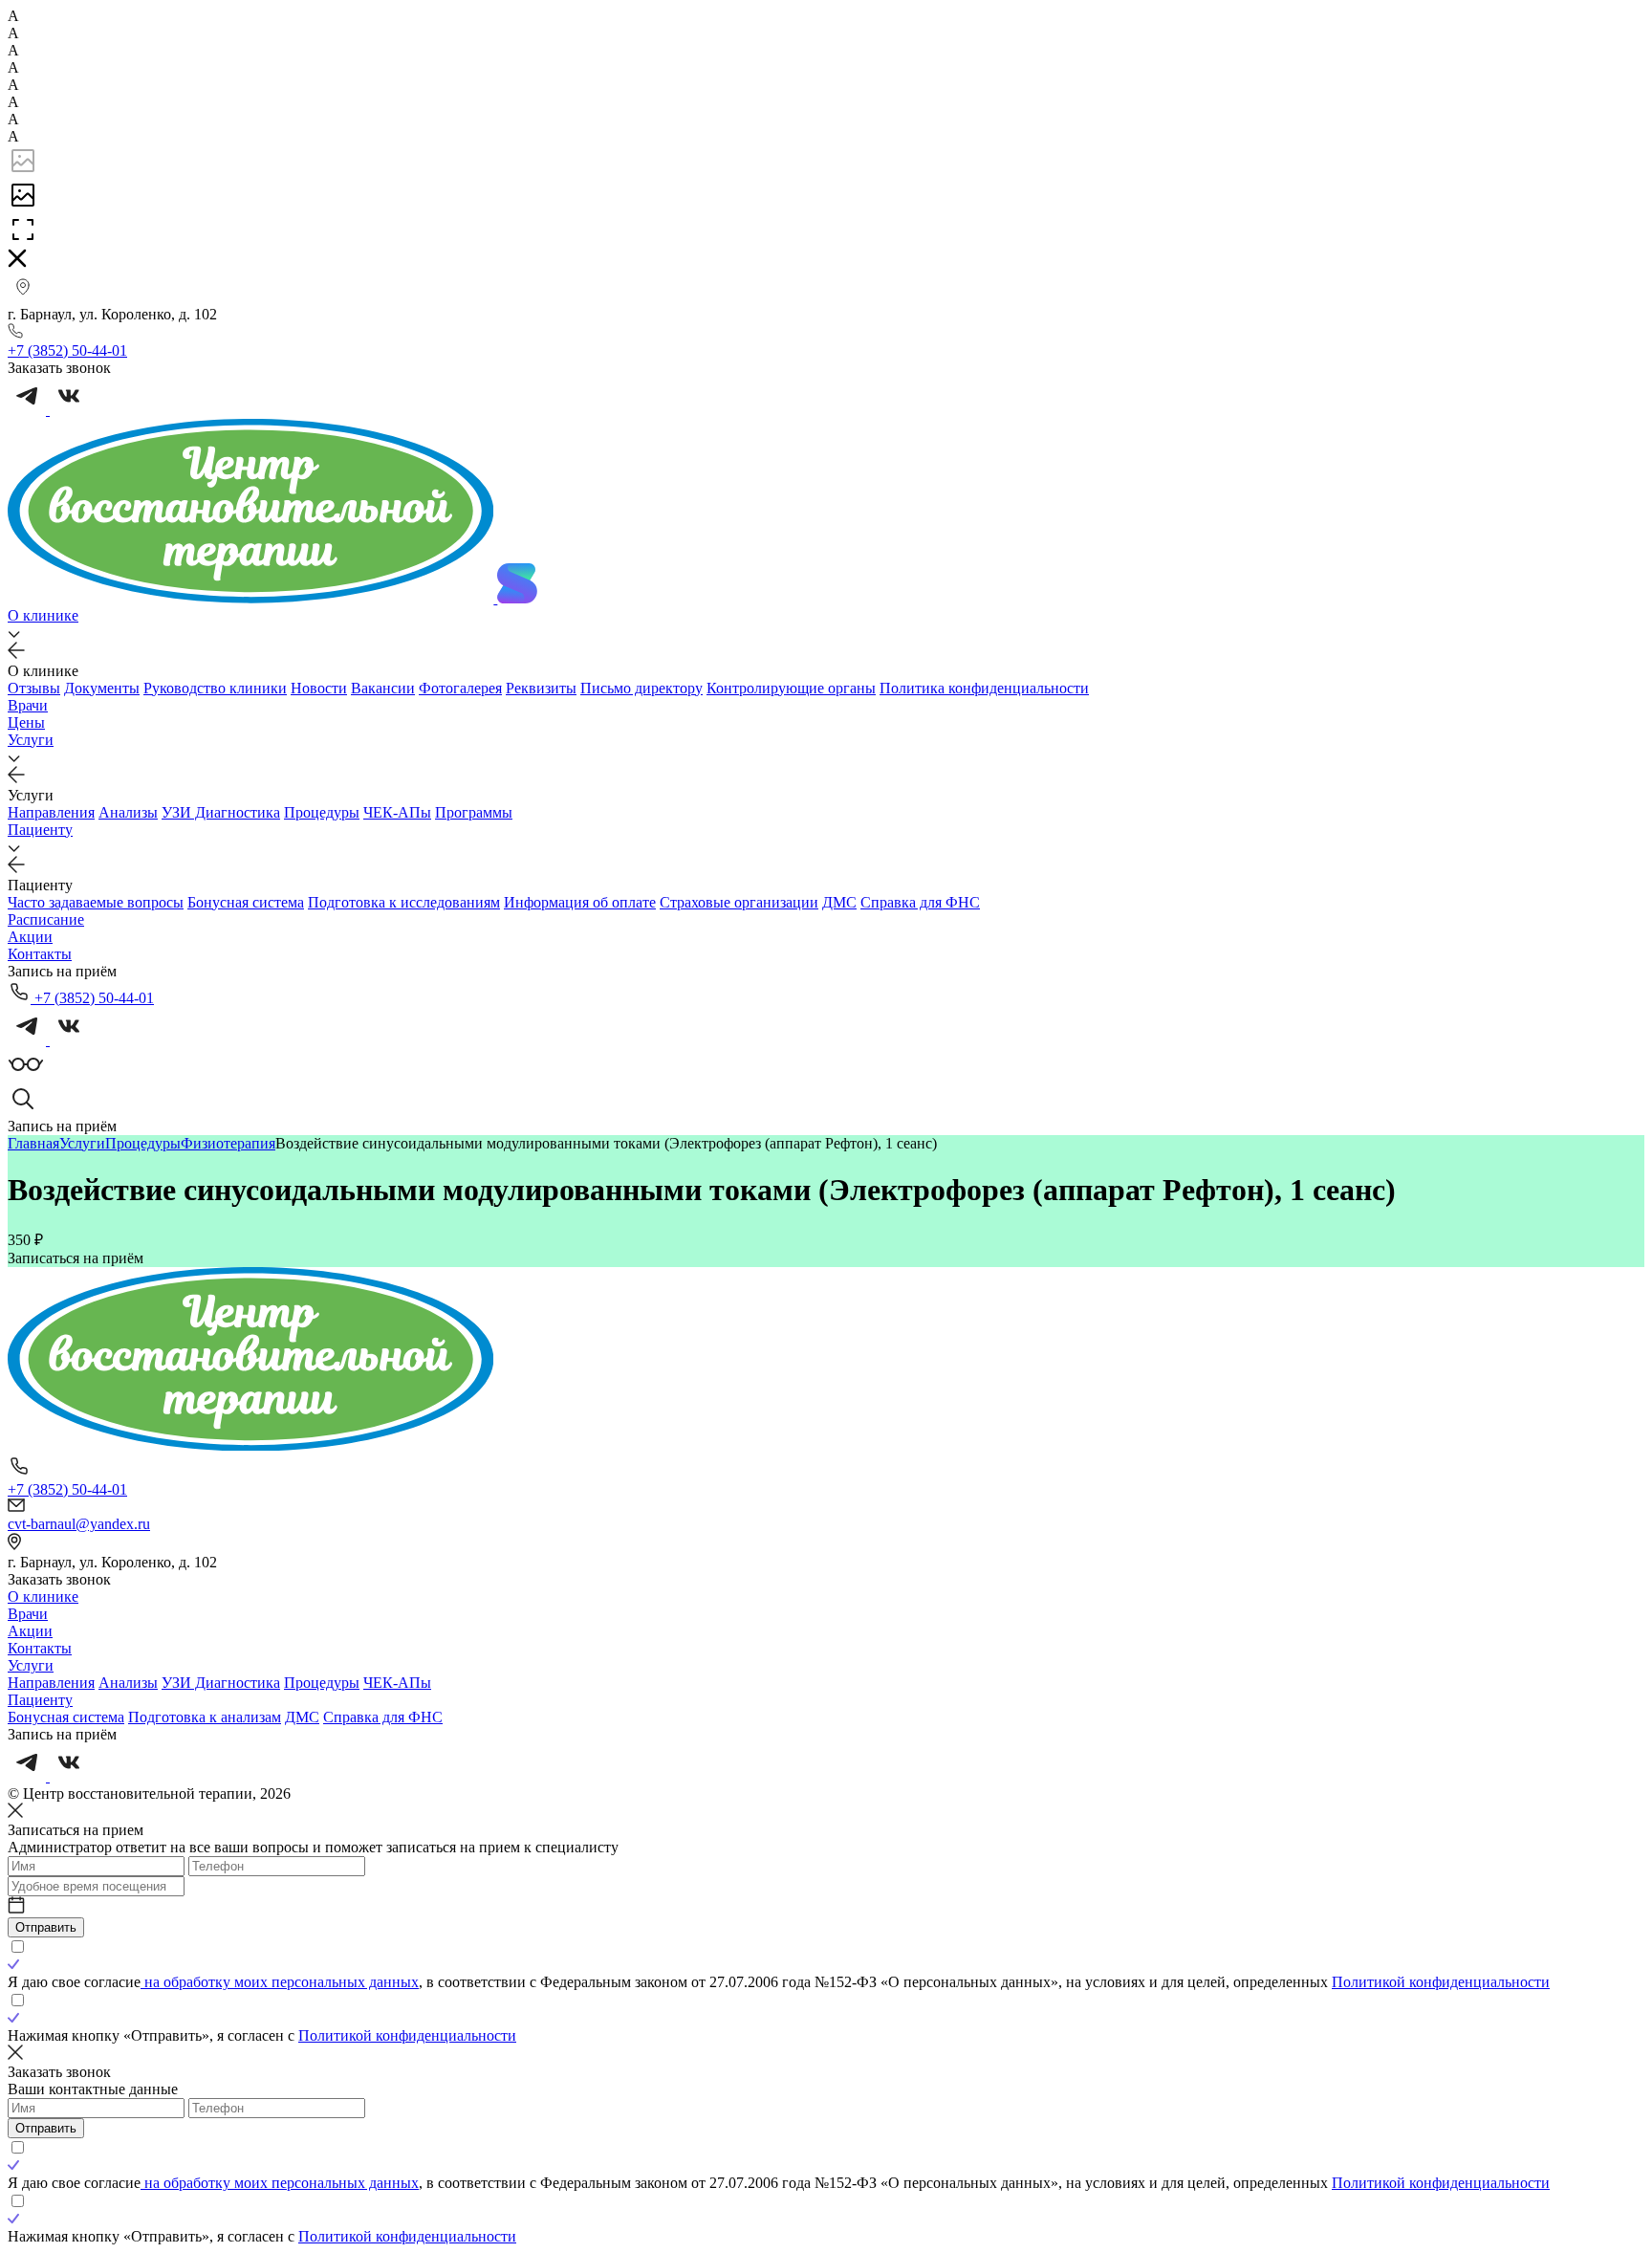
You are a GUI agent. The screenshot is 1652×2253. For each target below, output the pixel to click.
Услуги (31, 740)
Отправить (46, 1927)
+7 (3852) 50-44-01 (92, 998)
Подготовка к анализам (205, 1717)
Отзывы (34, 688)
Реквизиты (541, 688)
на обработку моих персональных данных (280, 1982)
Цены (26, 722)
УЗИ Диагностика (221, 812)
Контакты (40, 954)
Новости (319, 688)
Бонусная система (246, 902)
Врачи (28, 705)
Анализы (128, 812)
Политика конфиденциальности (984, 688)
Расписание (46, 919)
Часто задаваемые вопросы (96, 902)
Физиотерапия (228, 1143)
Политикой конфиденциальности (1441, 1982)
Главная (33, 1143)
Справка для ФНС (920, 902)
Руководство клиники (215, 688)
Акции (30, 937)
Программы (474, 812)
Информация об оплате (580, 902)
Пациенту (40, 830)
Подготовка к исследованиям (404, 902)
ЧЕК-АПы (397, 812)
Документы (102, 688)
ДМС (839, 902)
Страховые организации (739, 902)
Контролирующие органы (791, 688)
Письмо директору (641, 688)
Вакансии (383, 688)
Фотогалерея (460, 688)
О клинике (43, 615)
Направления (51, 812)
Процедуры (322, 812)
